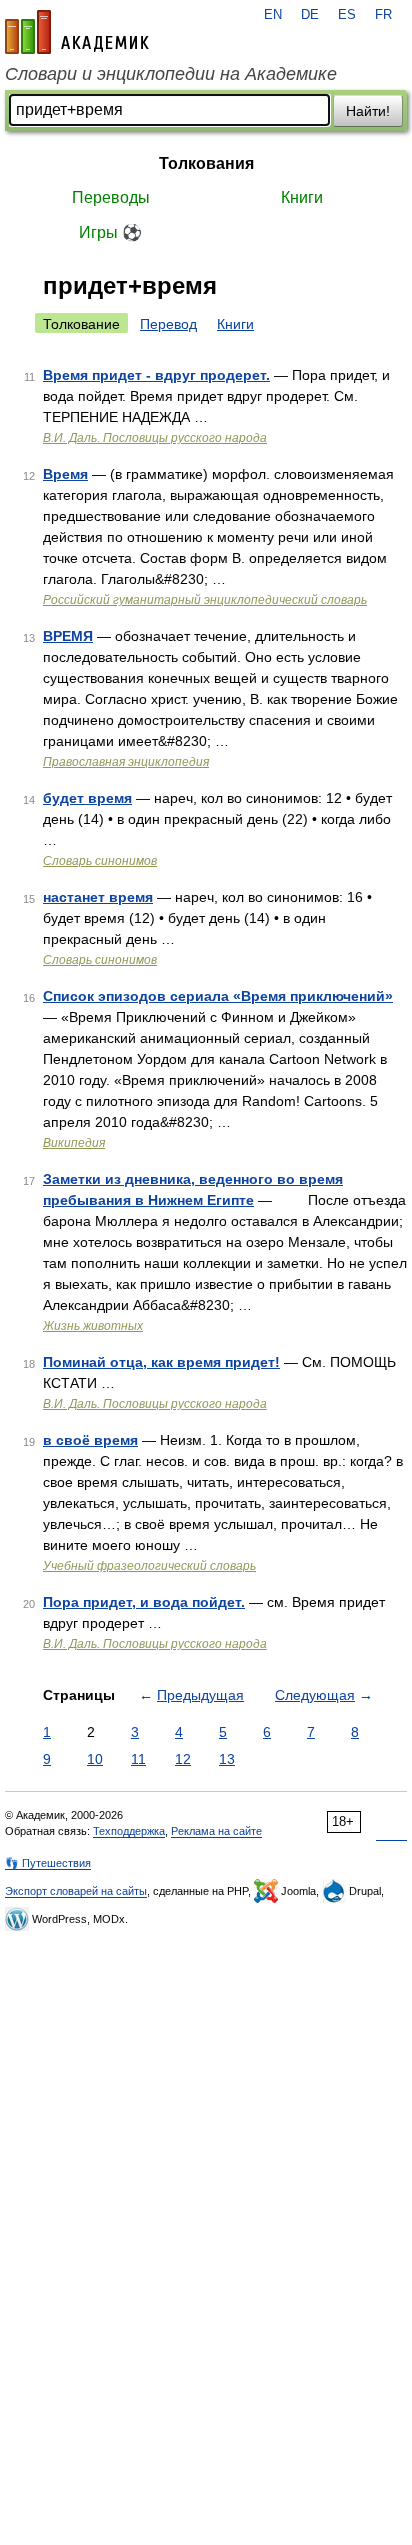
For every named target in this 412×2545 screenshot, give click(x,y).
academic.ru (77, 32)
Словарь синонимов (100, 861)
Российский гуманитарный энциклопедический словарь (205, 600)
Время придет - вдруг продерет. (156, 375)
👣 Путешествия (48, 1863)
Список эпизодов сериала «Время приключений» (218, 996)
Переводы (111, 197)
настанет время (98, 897)
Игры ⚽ (110, 232)
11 (138, 1759)
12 (183, 1759)
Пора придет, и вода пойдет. (144, 1602)
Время (65, 474)
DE (310, 15)
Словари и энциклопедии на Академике (171, 74)
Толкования (206, 163)
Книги (302, 197)
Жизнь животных (93, 1326)
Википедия (74, 1143)
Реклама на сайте (216, 1831)
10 (95, 1759)
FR (383, 15)
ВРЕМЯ (68, 636)
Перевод (168, 324)
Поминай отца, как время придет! (161, 1362)
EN (273, 15)
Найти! (368, 111)
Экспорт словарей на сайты (76, 1891)
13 (227, 1759)
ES (347, 15)
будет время (87, 798)
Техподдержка (129, 1831)
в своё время (90, 1440)
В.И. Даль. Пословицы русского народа (155, 438)
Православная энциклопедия (126, 762)
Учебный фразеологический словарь (149, 1566)
